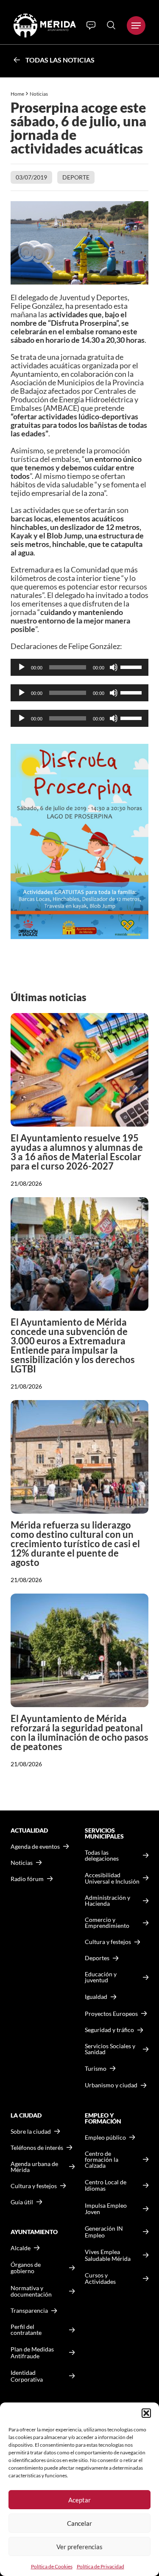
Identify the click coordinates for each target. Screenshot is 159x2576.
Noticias (39, 94)
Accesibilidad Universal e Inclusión (112, 1878)
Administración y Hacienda (107, 1901)
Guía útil (22, 2202)
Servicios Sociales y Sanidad (110, 2049)
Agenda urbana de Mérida (34, 2167)
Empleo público (105, 2138)
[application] (79, 667)
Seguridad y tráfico (109, 2030)
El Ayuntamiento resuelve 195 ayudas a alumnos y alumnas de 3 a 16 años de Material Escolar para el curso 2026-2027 (77, 1152)
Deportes (97, 1958)
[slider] (132, 666)
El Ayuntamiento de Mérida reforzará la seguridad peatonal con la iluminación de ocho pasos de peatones (79, 1732)
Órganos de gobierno (26, 2268)
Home (17, 94)
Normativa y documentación (31, 2291)
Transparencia (29, 2311)
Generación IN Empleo (104, 2232)
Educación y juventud (101, 1977)
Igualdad (96, 1997)
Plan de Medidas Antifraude (32, 2353)
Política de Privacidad (100, 2566)
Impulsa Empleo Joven (106, 2209)
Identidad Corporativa (27, 2376)
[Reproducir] (22, 667)
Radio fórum (27, 1879)
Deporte (76, 177)
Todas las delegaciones (102, 1856)
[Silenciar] (114, 667)
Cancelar (79, 2523)
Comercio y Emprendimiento (107, 1923)
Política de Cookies (52, 2566)
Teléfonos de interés (37, 2148)
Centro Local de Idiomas (106, 2185)
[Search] (111, 25)
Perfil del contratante (26, 2330)
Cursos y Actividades (100, 2279)
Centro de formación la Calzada (102, 2160)
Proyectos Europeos (111, 2014)
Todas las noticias (60, 60)
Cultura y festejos (34, 2186)
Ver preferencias (79, 2547)
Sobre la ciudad (31, 2132)
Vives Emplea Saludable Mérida (108, 2255)
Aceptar (79, 2500)
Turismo (96, 2068)
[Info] (91, 26)
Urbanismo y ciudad (111, 2085)
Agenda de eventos (35, 1847)
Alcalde (21, 2248)
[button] (146, 2413)
